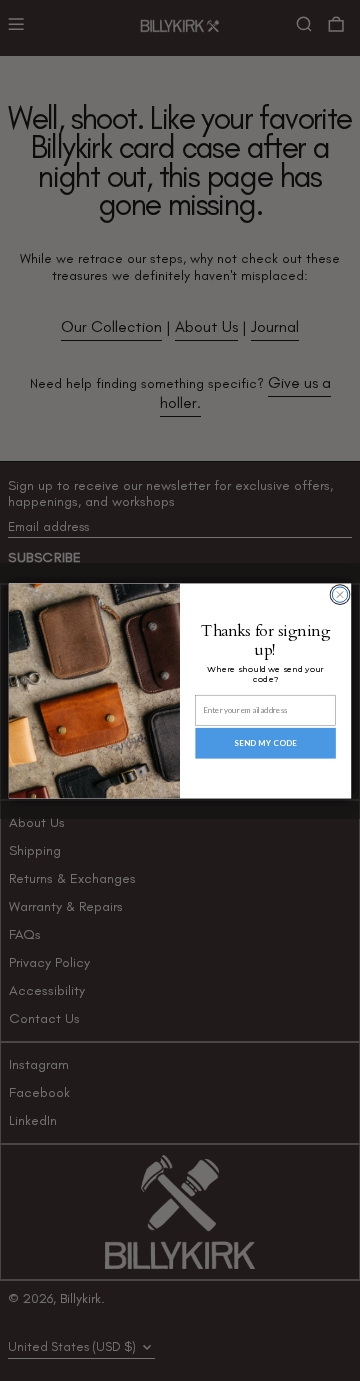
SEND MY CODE (265, 743)
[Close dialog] (339, 593)
